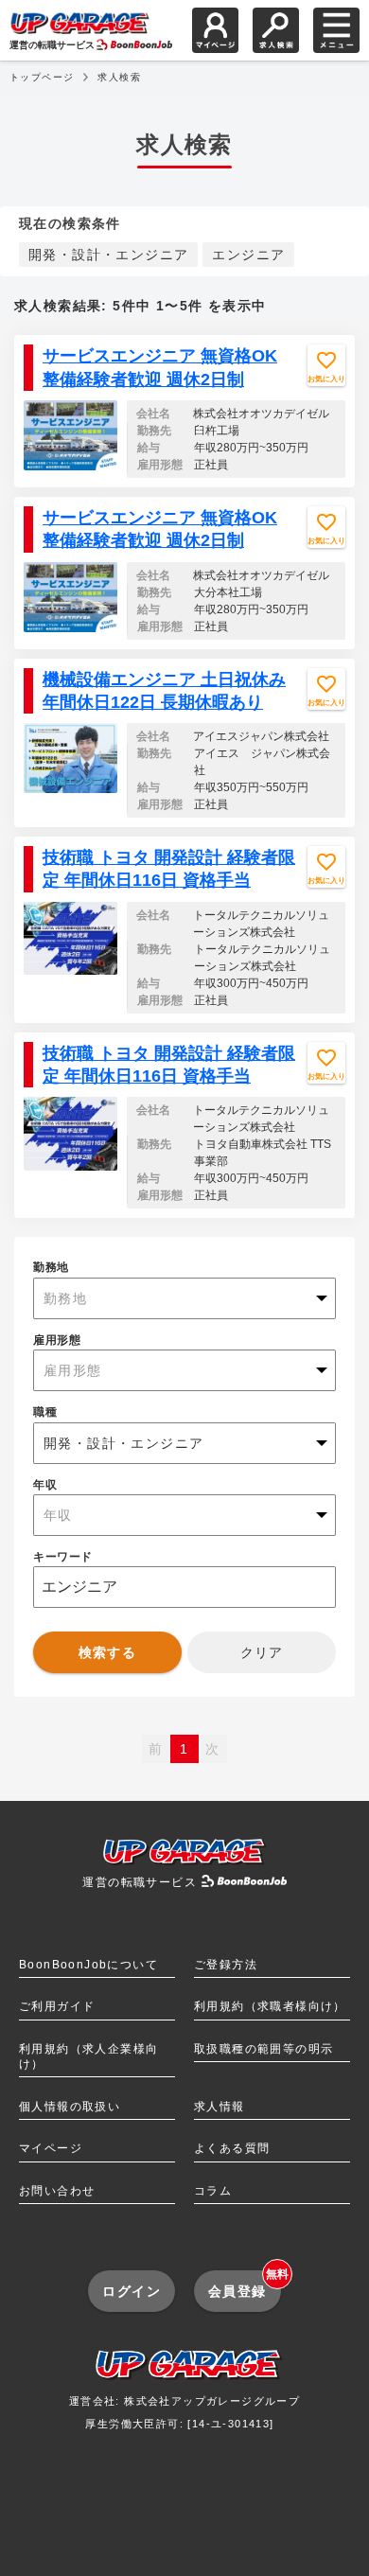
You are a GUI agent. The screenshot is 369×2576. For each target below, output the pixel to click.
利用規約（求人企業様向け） (88, 2056)
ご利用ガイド (57, 2006)
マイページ (51, 2148)
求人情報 (220, 2107)
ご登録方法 (226, 1965)
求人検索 (119, 77)
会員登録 (245, 2284)
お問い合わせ (57, 2191)
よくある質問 (232, 2148)
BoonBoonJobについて (88, 1965)
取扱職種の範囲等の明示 (264, 2049)
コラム (213, 2191)
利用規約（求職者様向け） (270, 2006)
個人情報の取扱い (70, 2107)
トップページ (42, 77)
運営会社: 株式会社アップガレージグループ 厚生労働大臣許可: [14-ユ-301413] (184, 2412)
